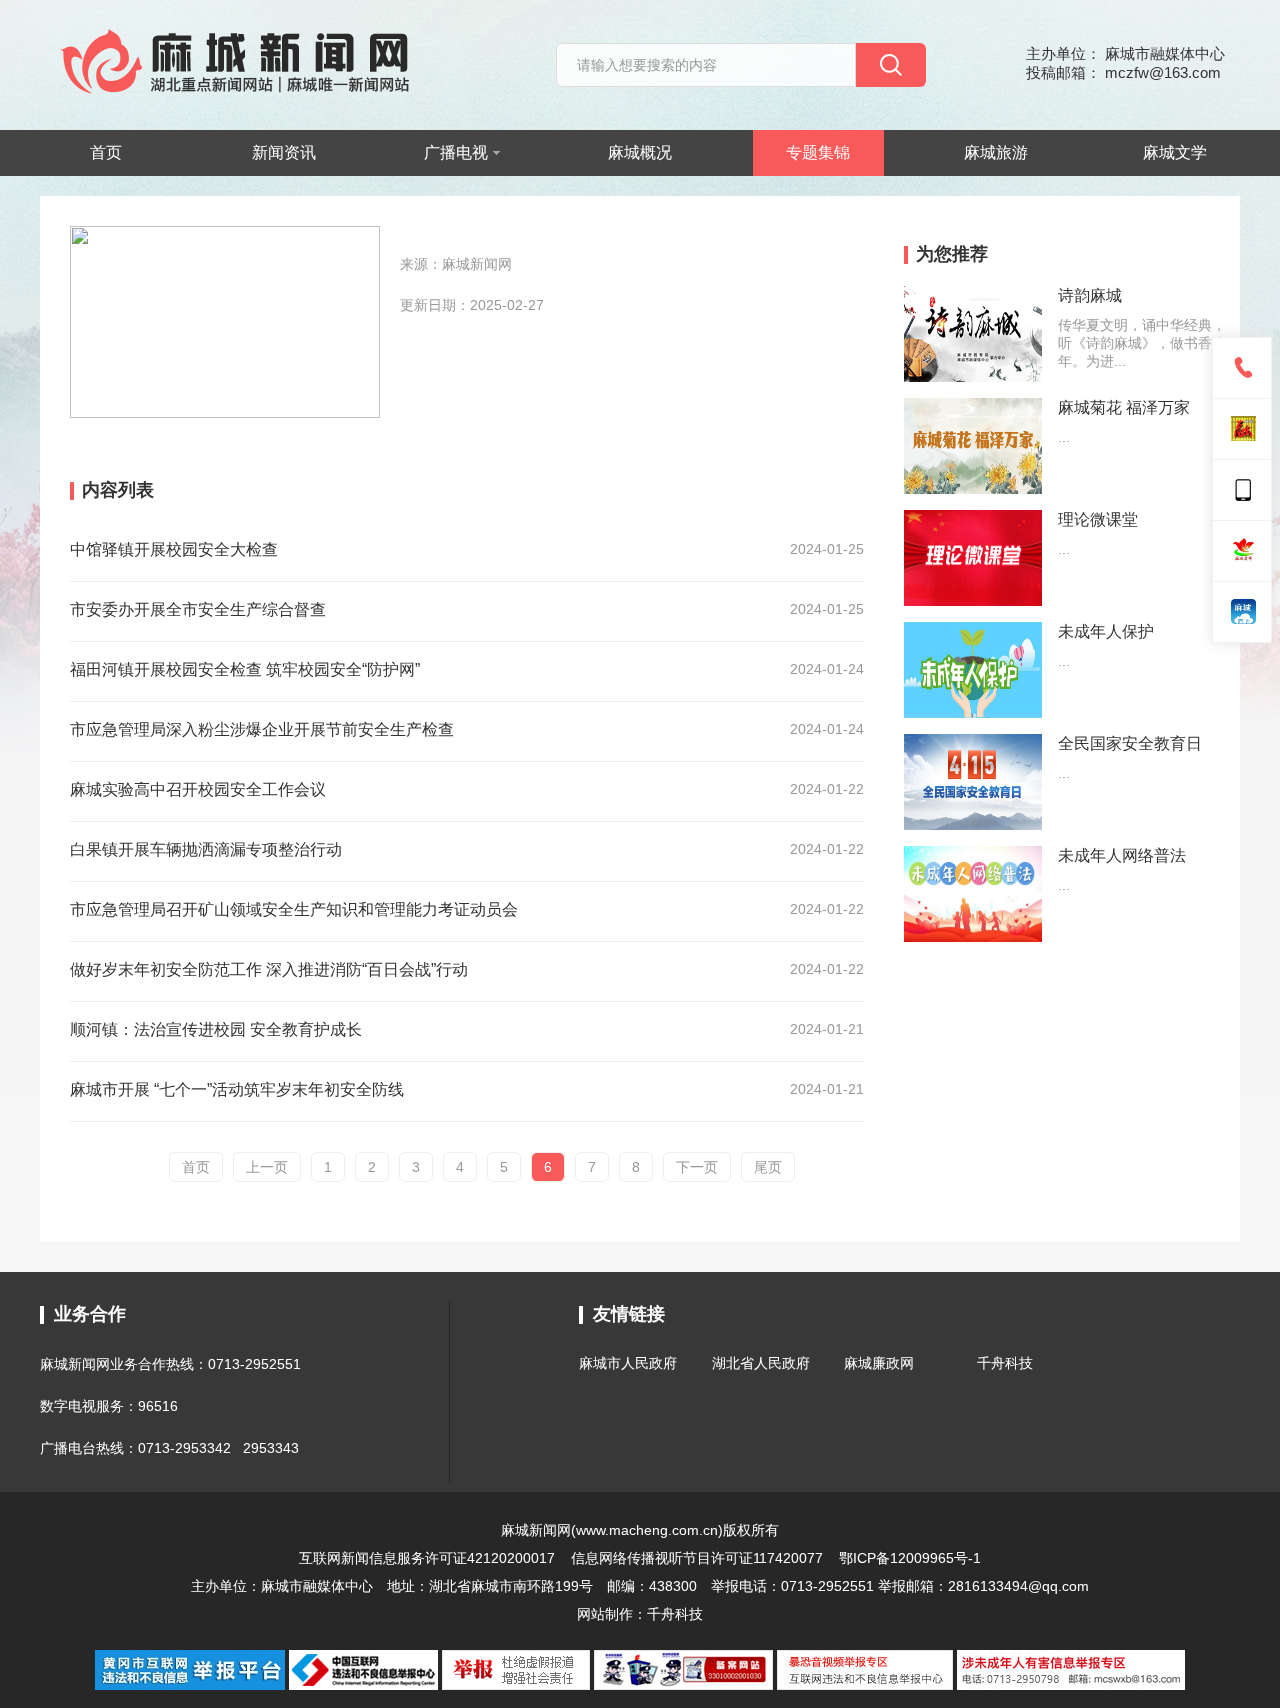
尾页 (768, 1167)
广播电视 (456, 152)
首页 (106, 152)
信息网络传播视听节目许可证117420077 (697, 1558)
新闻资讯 (284, 152)
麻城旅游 (996, 152)
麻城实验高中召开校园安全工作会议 (198, 789)
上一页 (267, 1167)
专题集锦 (818, 152)
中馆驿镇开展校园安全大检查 (174, 549)
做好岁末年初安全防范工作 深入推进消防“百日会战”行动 (269, 969)
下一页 (697, 1167)
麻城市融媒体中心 (317, 1586)
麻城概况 (640, 152)
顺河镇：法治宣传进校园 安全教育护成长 (216, 1029)
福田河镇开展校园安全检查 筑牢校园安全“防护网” (245, 669)
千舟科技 (1005, 1363)
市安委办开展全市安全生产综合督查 (198, 609)
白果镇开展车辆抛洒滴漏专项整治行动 (206, 849)
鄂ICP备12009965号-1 (910, 1558)
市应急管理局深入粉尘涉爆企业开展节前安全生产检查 (262, 729)
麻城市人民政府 (628, 1363)
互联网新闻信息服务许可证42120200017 (429, 1558)
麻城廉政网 (879, 1363)
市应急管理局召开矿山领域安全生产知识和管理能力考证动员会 (294, 909)
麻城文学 (1175, 152)
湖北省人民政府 (761, 1363)
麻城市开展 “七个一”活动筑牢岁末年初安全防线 (237, 1089)
